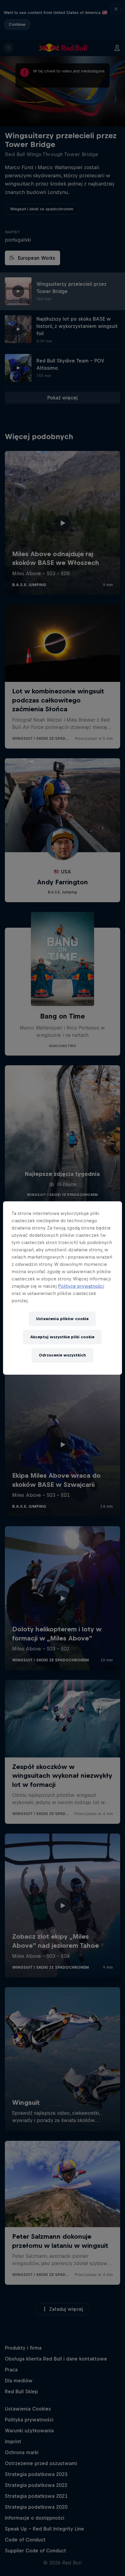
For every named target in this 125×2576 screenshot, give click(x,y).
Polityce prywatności (81, 1286)
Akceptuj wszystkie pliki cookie (62, 1337)
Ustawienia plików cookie (62, 1319)
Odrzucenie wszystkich (62, 1355)
